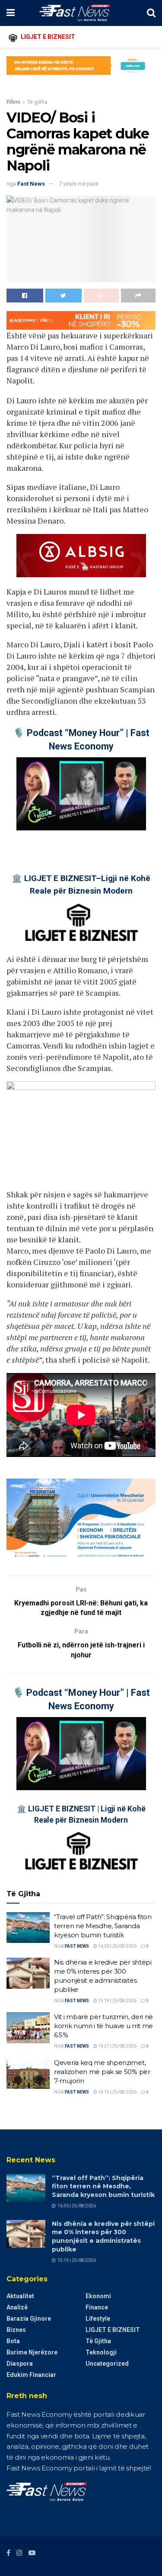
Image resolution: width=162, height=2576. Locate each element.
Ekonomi (98, 2296)
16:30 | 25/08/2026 (117, 1946)
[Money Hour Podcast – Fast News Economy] (81, 794)
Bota (13, 2341)
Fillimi (13, 102)
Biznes (16, 2330)
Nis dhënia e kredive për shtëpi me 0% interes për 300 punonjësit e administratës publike (103, 2237)
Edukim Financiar (31, 2375)
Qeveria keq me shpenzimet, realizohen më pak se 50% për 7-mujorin (102, 2072)
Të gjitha (37, 102)
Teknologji (101, 2352)
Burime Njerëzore (32, 2352)
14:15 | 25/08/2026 (117, 2092)
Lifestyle (98, 2319)
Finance (97, 2307)
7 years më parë (78, 184)
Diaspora (20, 2364)
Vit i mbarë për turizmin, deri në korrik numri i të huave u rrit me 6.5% (103, 2026)
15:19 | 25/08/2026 (117, 2001)
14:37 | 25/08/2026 (117, 2046)
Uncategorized (107, 2364)
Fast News (31, 184)
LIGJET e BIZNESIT (113, 2330)
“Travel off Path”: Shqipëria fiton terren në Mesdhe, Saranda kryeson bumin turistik (103, 1926)
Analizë (17, 2307)
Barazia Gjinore (29, 2319)
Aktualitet (20, 2296)
